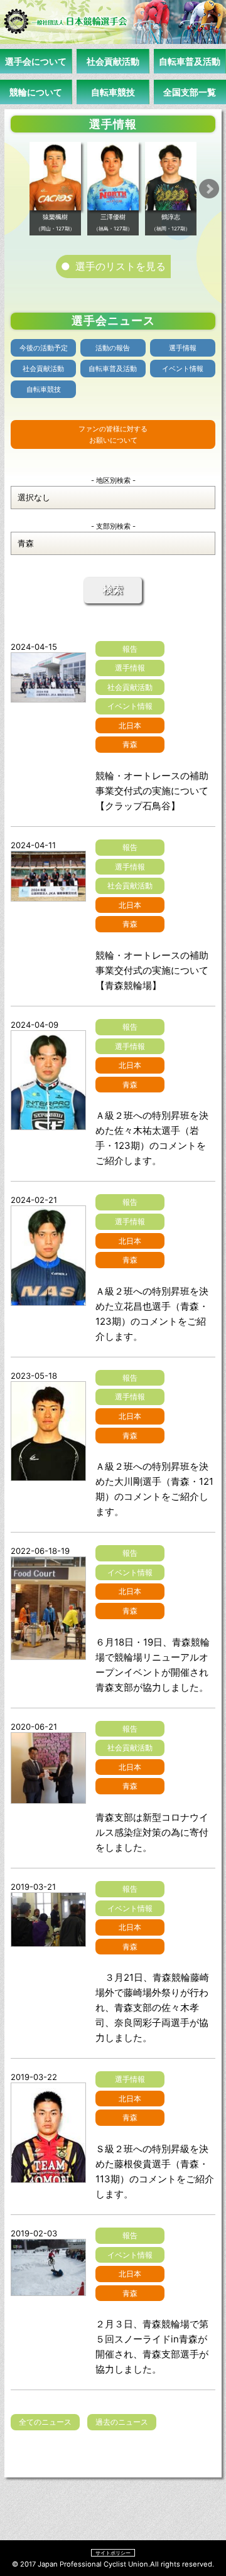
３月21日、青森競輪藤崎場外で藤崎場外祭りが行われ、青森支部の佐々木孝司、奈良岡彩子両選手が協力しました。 (152, 2007)
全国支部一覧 (190, 92)
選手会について (36, 61)
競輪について (36, 92)
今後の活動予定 (44, 348)
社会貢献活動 (113, 61)
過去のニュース (122, 2422)
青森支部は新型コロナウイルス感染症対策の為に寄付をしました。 (152, 1832)
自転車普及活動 (190, 61)
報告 (130, 649)
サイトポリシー (113, 2553)
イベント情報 (183, 369)
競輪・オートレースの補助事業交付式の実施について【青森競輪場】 (152, 970)
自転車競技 (113, 92)
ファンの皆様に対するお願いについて (113, 434)
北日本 (130, 725)
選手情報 (183, 348)
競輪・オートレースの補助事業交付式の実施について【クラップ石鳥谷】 (152, 791)
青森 (130, 744)
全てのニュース (45, 2422)
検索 (113, 590)
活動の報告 (113, 348)
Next (209, 189)
